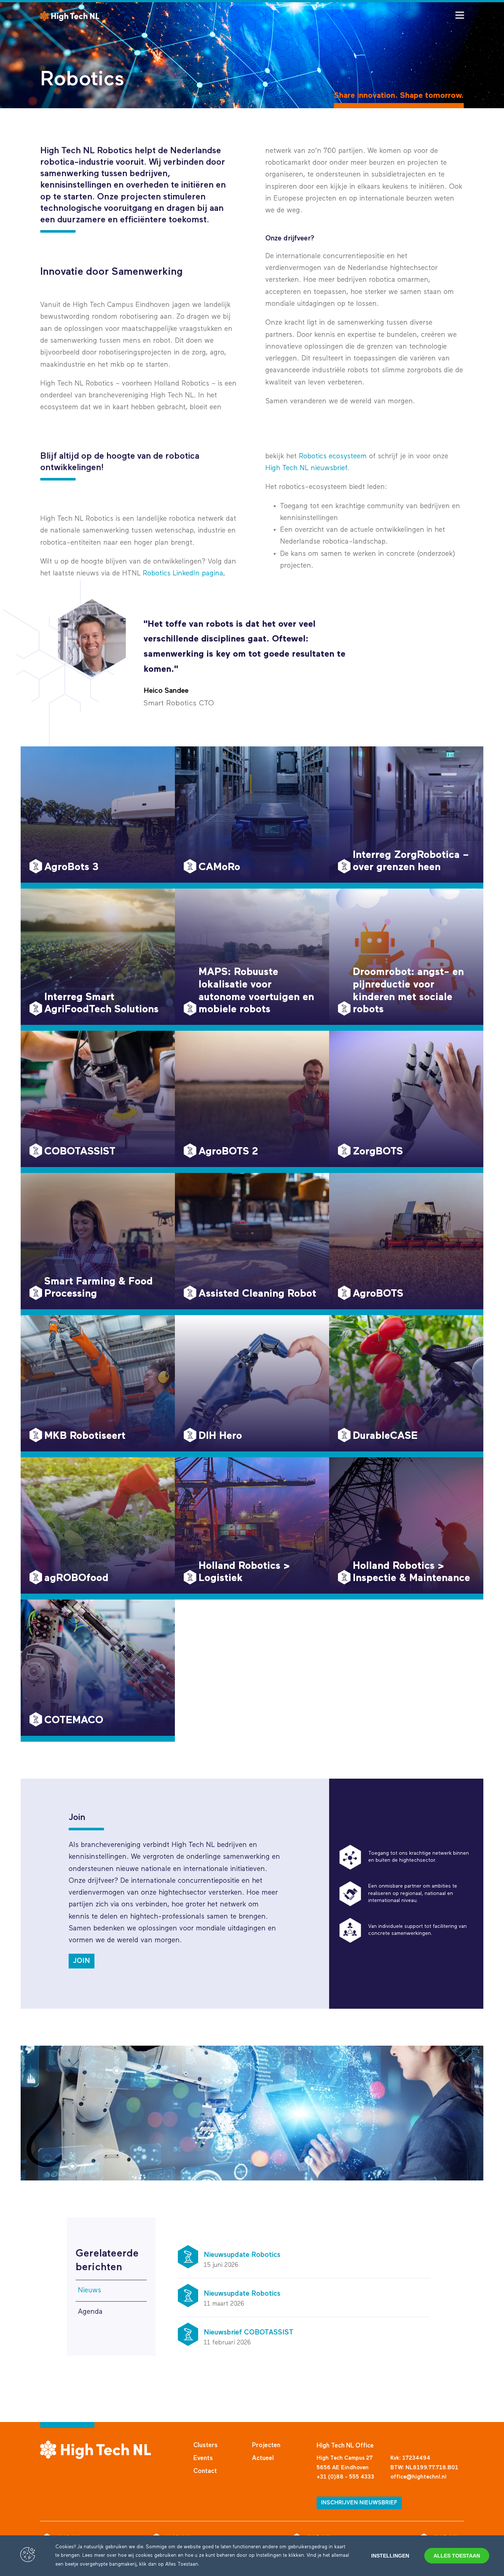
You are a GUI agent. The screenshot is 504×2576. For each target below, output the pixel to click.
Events (203, 2458)
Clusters (206, 2445)
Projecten (266, 2445)
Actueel (263, 2458)
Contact (205, 2471)
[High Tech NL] (70, 16)
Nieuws (89, 2290)
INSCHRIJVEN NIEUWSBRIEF (359, 2503)
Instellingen (390, 2556)
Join (82, 1961)
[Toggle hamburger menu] (460, 15)
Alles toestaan (457, 2556)
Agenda (90, 2312)
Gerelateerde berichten (107, 2260)
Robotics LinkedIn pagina (183, 573)
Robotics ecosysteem (333, 456)
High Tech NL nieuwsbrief (306, 468)
